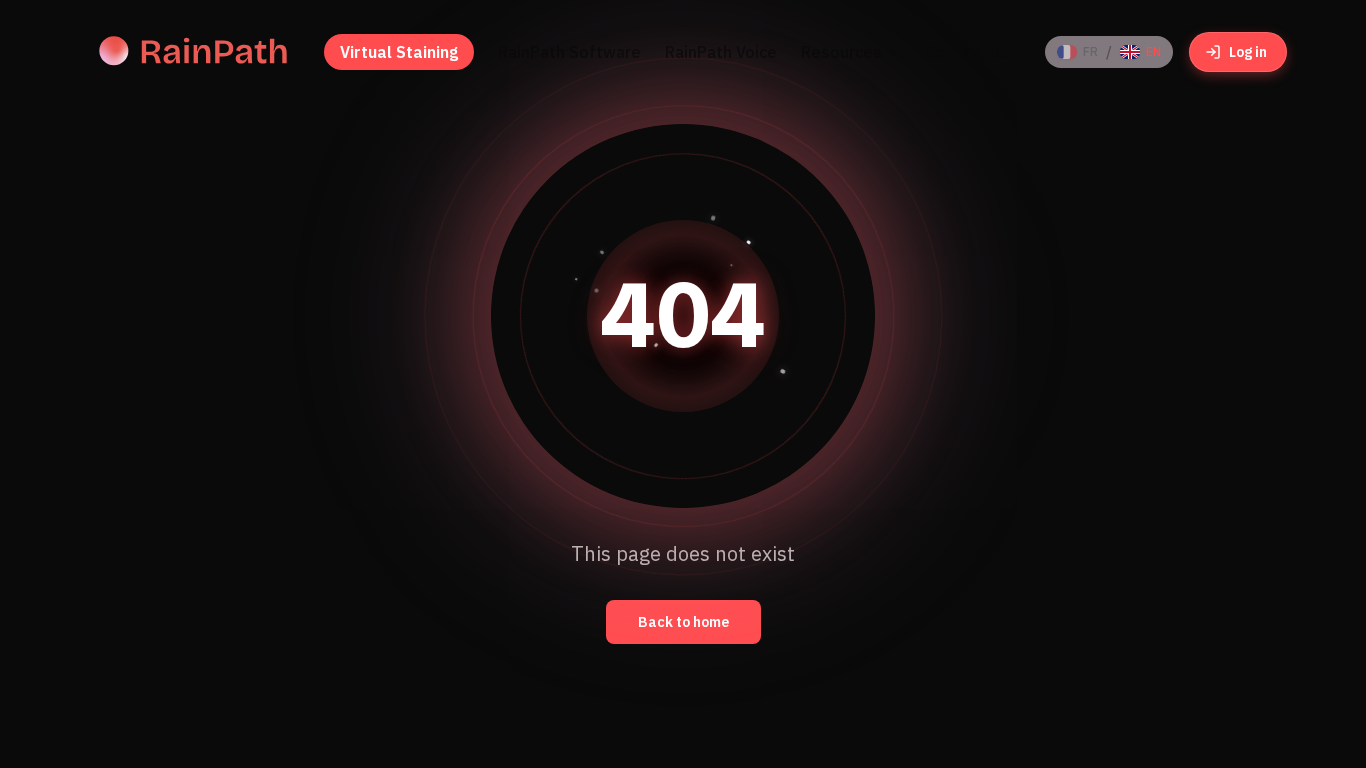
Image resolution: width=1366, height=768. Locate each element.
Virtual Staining (399, 52)
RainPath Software (569, 52)
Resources (841, 52)
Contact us (967, 52)
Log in (1248, 52)
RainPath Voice (721, 52)
